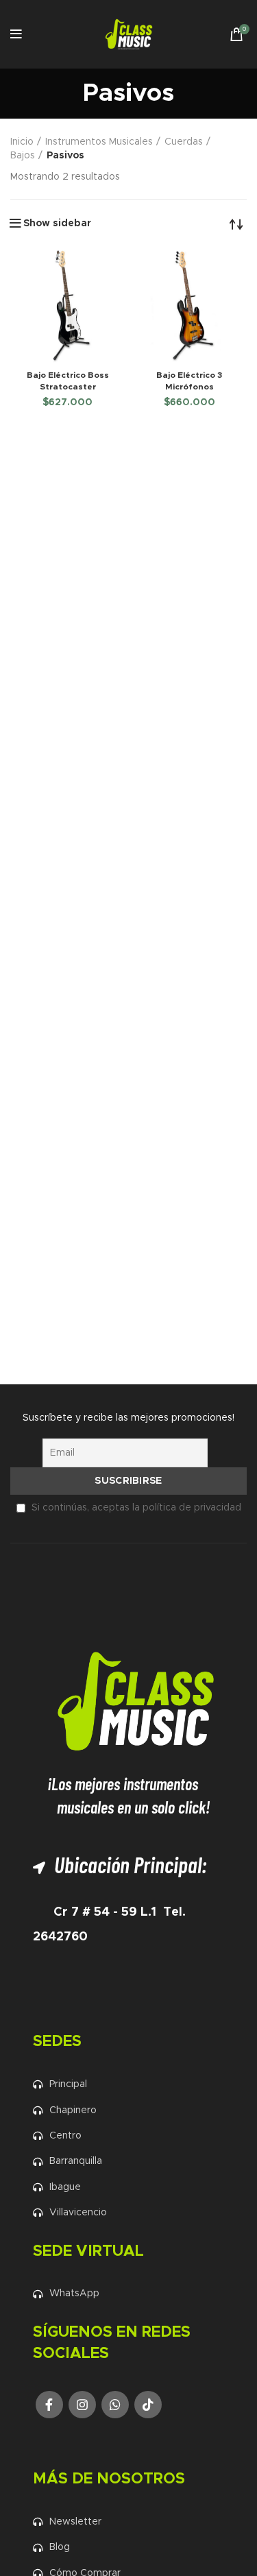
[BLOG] (136, 2547)
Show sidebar (57, 224)
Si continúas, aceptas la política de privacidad (136, 1508)
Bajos (23, 156)
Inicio (22, 142)
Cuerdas (184, 142)
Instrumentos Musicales (99, 142)
